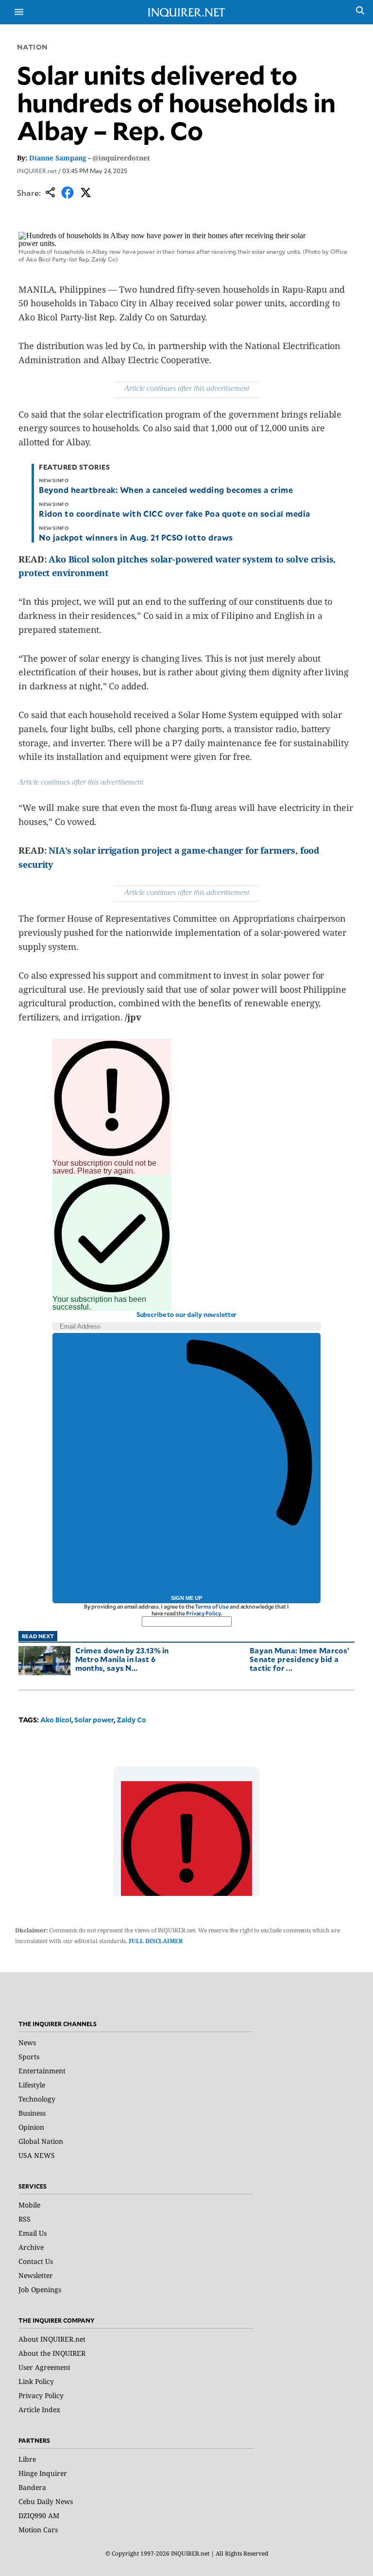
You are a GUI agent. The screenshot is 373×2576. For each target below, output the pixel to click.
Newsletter (36, 2275)
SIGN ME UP (186, 1598)
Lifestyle (32, 2085)
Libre (27, 2459)
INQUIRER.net (37, 171)
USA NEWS (37, 2155)
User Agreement (44, 2367)
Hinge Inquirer (43, 2473)
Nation (33, 47)
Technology (37, 2099)
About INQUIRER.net (52, 2339)
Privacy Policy (203, 1613)
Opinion (31, 2127)
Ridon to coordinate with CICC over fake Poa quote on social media (174, 513)
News (27, 2042)
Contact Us (36, 2261)
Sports (29, 2057)
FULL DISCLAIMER (156, 1941)
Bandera (32, 2487)
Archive (31, 2247)
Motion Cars (38, 2530)
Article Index (39, 2410)
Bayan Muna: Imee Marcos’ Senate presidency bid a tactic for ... (299, 1659)
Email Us (33, 2233)
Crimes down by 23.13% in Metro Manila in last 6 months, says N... (122, 1659)
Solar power (94, 1720)
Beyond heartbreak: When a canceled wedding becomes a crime (166, 490)
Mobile (29, 2205)
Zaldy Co (131, 1720)
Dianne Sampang (58, 158)
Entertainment (42, 2071)
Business (32, 2113)
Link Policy (36, 2381)
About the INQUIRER (52, 2353)
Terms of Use (212, 1606)
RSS (25, 2219)
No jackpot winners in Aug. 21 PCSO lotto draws (136, 537)
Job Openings (40, 2289)
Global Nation (41, 2141)
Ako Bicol (56, 1720)
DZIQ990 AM (39, 2515)
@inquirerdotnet (121, 158)
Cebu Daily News (46, 2501)
